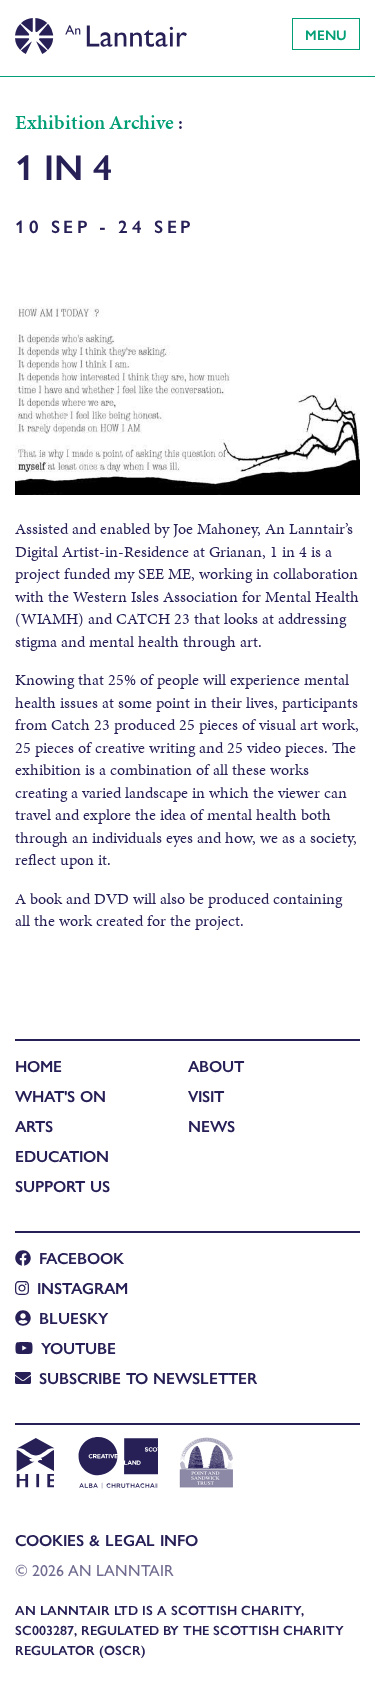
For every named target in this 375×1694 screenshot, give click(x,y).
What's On (60, 1095)
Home (38, 1065)
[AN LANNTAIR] (101, 30)
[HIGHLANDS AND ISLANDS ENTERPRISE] (34, 1465)
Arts (34, 1125)
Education (62, 1155)
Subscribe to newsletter (148, 1377)
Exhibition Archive (94, 122)
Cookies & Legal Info (106, 1539)
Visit (206, 1095)
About (216, 1065)
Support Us (62, 1185)
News (211, 1125)
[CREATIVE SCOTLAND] (116, 1465)
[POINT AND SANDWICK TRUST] (206, 1465)
